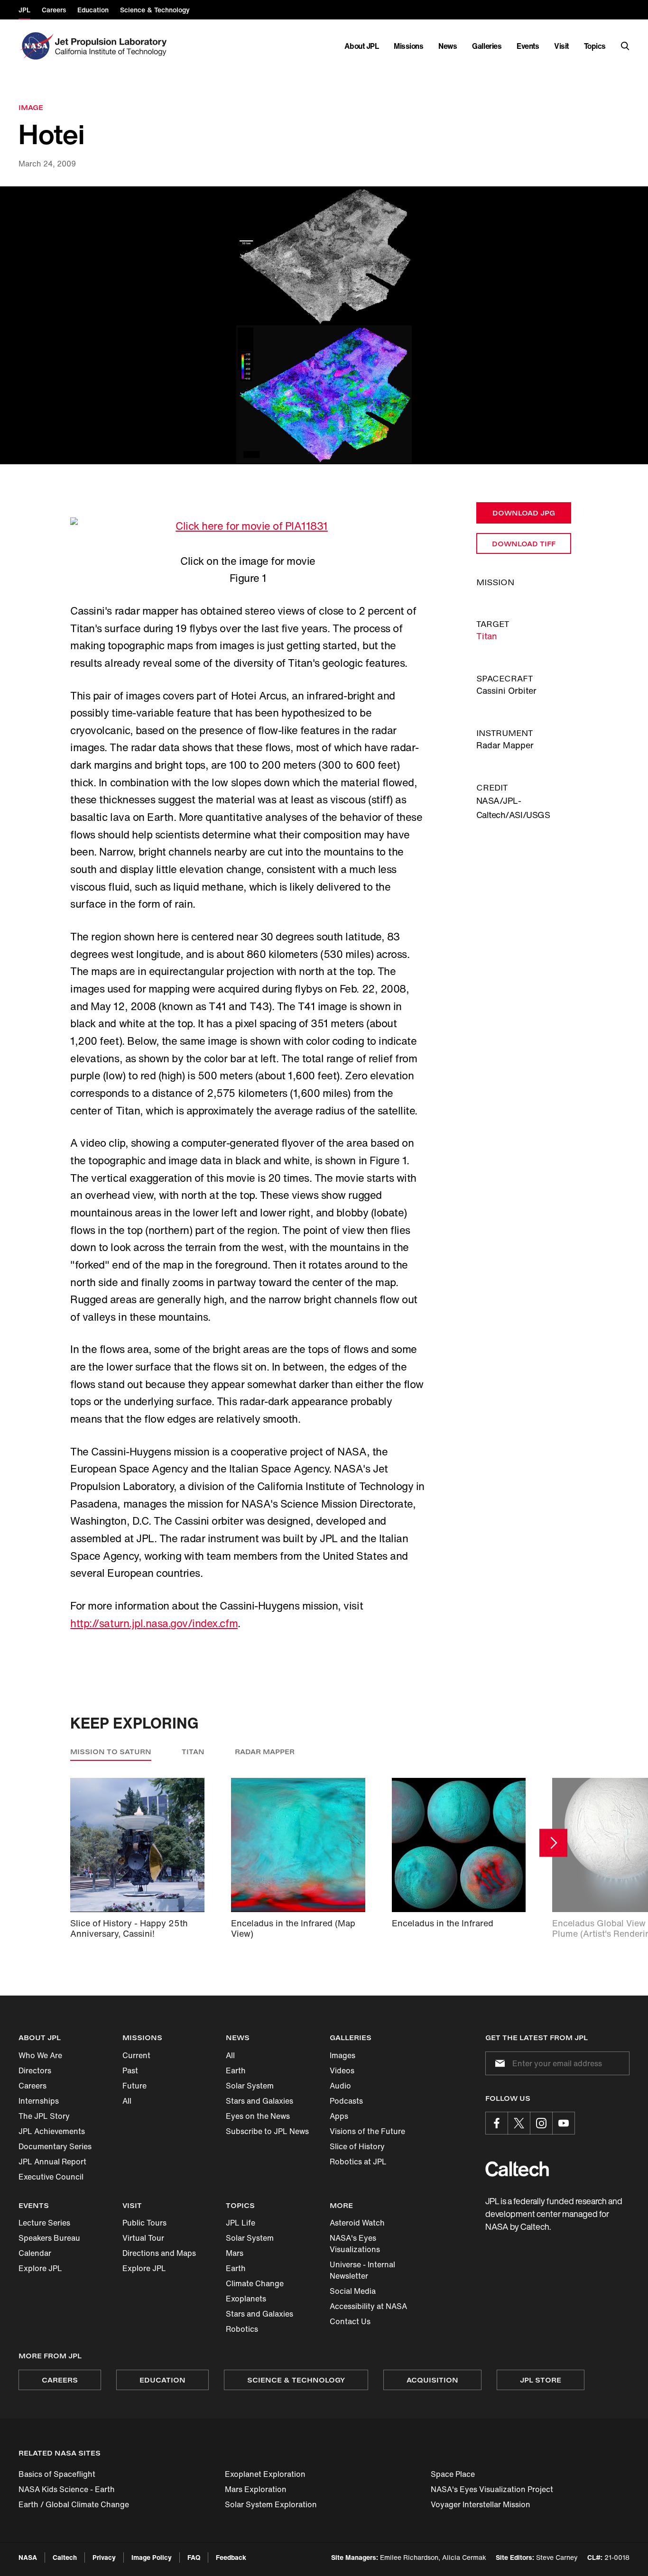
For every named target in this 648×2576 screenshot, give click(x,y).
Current (136, 2055)
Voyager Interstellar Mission (481, 2504)
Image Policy (152, 2557)
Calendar (35, 2253)
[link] (324, 326)
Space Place (453, 2474)
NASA (28, 2557)
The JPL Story (44, 2116)
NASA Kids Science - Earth (67, 2489)
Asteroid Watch (357, 2223)
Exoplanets (246, 2299)
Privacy (104, 2557)
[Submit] (498, 2063)
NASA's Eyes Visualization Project (492, 2489)
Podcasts (346, 2101)
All (127, 2101)
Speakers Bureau (49, 2238)
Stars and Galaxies (259, 2101)
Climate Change (255, 2283)
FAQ (194, 2557)
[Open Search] (625, 46)
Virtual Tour (143, 2238)
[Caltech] (517, 2169)
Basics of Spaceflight (57, 2474)
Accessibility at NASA (368, 2306)
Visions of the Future (367, 2131)
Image (31, 107)
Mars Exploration (256, 2489)
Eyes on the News (258, 2116)
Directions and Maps (159, 2253)
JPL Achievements (52, 2131)
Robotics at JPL (358, 2162)
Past (130, 2070)
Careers (32, 2086)
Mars (235, 2253)
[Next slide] (553, 1843)
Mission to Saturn (111, 1752)
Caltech (65, 2557)
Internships (39, 2101)
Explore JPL (40, 2268)
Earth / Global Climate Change (74, 2504)
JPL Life (241, 2223)
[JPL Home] (113, 46)
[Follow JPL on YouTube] (564, 2123)
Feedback (231, 2557)
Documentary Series (55, 2146)
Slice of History (357, 2146)
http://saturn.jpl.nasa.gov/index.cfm (154, 1623)
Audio (340, 2086)
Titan (487, 636)
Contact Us (350, 2321)
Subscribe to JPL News (267, 2131)
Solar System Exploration (271, 2504)
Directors (35, 2070)
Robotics (242, 2329)
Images (343, 2055)
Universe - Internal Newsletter (362, 2270)
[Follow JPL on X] (519, 2123)
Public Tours (144, 2223)
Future (134, 2086)
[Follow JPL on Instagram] (541, 2123)
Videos (342, 2070)
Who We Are (40, 2055)
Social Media (353, 2291)
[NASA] (36, 46)
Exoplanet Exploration (265, 2474)
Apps (339, 2116)
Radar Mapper (265, 1752)
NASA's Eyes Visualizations (355, 2244)
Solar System (250, 2086)
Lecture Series (44, 2223)
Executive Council (51, 2177)
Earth (236, 2070)
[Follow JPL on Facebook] (497, 2123)
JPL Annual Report (52, 2162)
